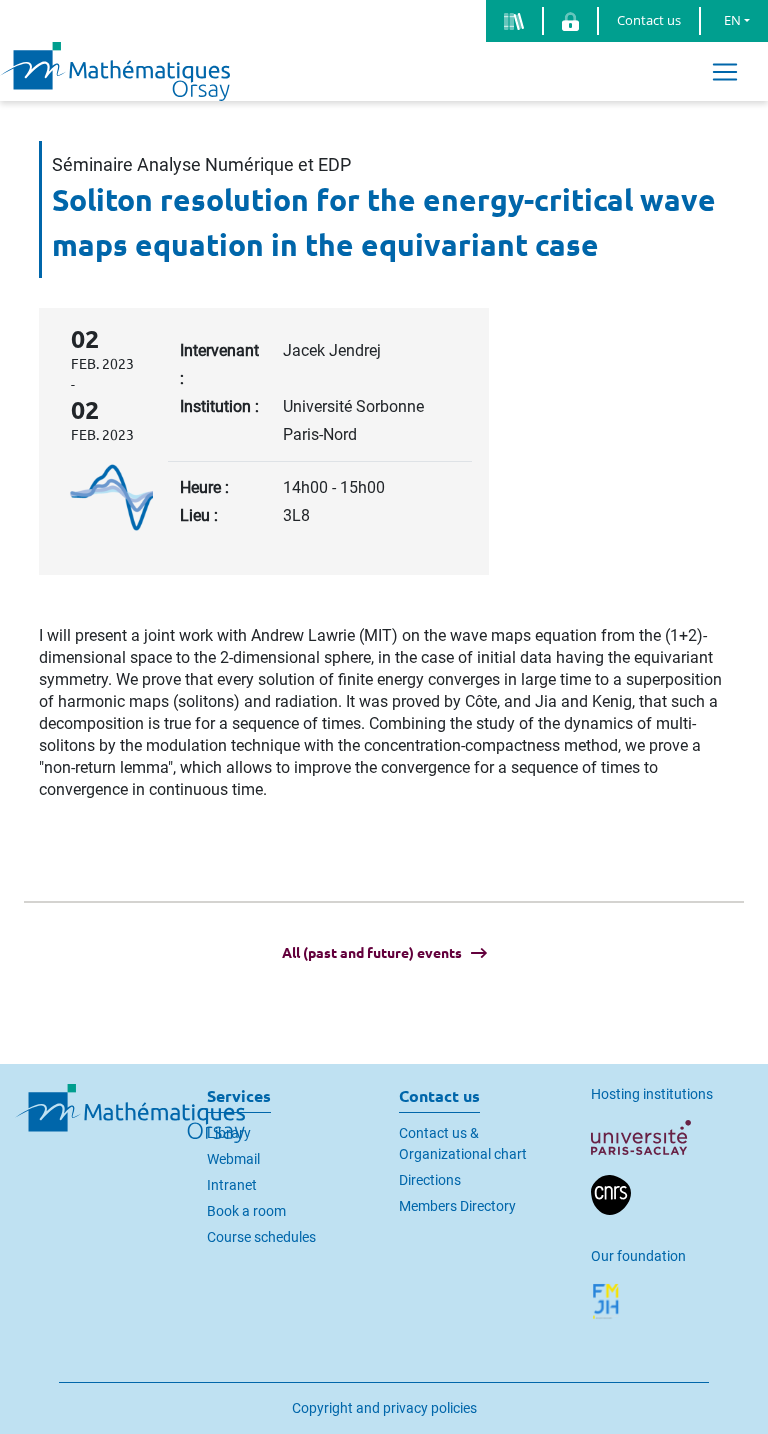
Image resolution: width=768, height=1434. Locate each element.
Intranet (232, 1185)
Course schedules (261, 1237)
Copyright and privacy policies (384, 1408)
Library (229, 1133)
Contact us (649, 20)
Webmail (233, 1159)
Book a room (246, 1211)
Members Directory (457, 1206)
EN (732, 20)
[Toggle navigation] (725, 71)
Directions (430, 1180)
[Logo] (115, 70)
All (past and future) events (372, 953)
